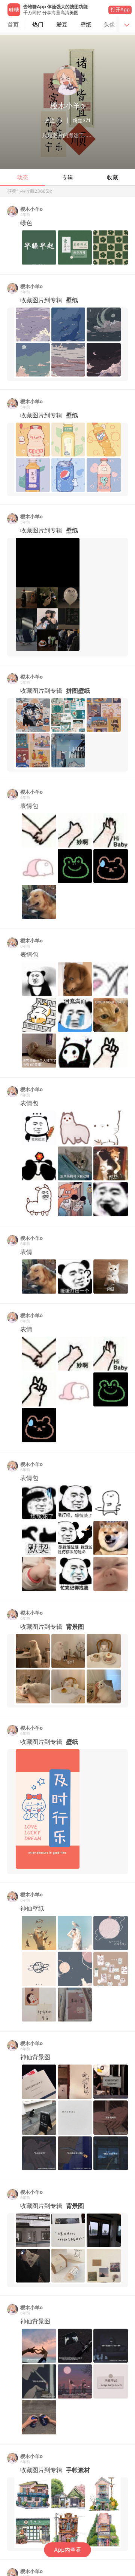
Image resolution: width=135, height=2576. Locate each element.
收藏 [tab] (112, 177)
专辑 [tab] (67, 177)
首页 (13, 24)
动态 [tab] (22, 177)
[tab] (38, 25)
